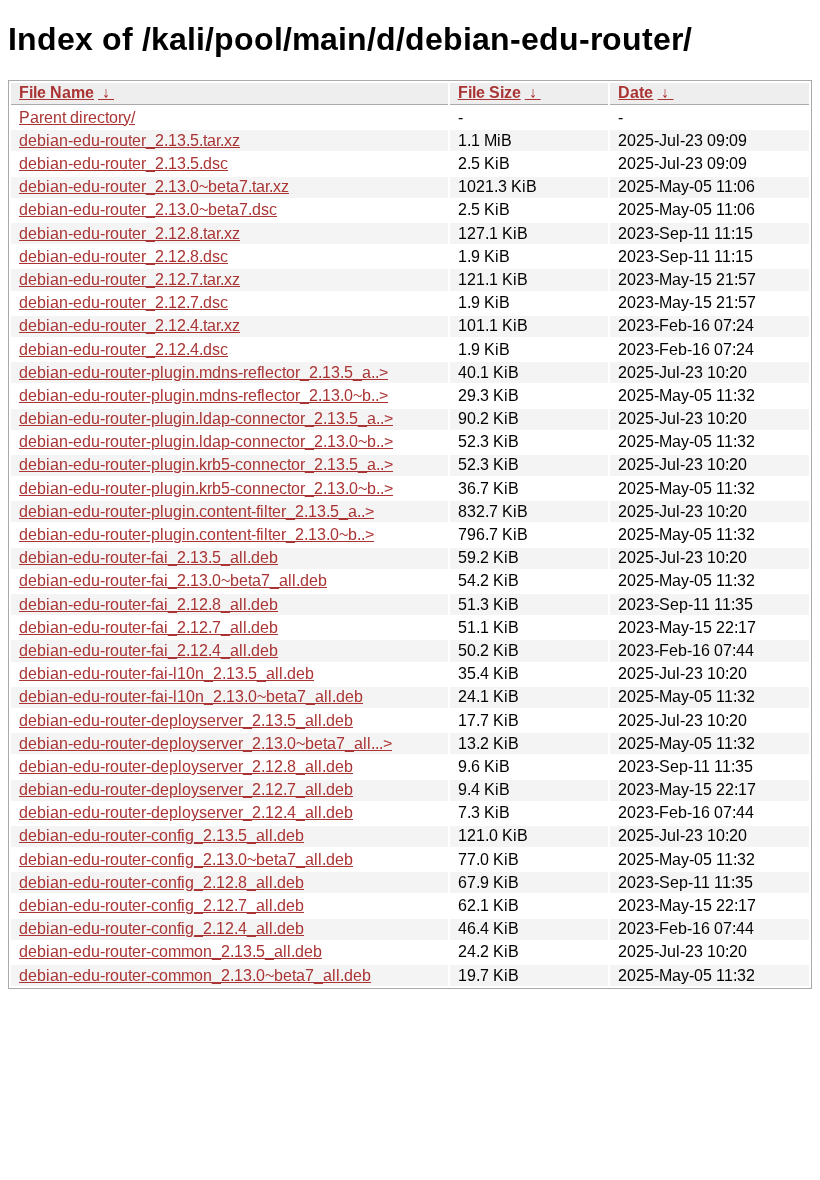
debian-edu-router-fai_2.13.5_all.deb (148, 557)
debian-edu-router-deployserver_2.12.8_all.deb (186, 766)
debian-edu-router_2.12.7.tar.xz (129, 279)
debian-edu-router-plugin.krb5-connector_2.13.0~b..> (206, 488)
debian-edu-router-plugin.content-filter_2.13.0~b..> (196, 534)
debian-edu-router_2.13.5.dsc (123, 163)
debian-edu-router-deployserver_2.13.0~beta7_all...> (205, 743)
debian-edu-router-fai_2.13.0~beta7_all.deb (173, 580)
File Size (489, 92)
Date (635, 92)
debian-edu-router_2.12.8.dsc (123, 256)
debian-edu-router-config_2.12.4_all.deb (161, 928)
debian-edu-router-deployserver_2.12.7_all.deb (186, 789)
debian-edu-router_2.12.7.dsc (123, 302)
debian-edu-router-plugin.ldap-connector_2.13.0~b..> (206, 441)
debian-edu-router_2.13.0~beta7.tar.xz (154, 186)
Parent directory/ (77, 117)
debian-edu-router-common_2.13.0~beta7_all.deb (195, 975)
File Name (56, 92)
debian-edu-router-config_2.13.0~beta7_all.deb (186, 859)
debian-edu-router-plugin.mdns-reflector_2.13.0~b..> (203, 395)
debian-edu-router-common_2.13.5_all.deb (170, 951)
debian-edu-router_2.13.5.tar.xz (129, 140)
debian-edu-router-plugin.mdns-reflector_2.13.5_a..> (203, 372)
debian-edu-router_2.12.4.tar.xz (129, 325)
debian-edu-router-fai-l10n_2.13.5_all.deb (166, 673)
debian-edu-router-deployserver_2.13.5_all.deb (186, 720)
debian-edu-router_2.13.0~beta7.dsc (148, 209)
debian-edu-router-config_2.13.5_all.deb (161, 835)
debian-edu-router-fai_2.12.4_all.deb (148, 650)
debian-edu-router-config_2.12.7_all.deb (161, 905)
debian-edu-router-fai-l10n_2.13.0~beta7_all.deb (191, 696)
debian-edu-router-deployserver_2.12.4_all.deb (186, 812)
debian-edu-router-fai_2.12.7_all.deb (148, 627)
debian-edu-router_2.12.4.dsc (123, 349)
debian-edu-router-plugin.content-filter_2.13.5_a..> (196, 511)
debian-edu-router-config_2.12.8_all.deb (161, 882)
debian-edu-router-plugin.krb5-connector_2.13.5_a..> (206, 464)
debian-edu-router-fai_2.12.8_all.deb (148, 604)
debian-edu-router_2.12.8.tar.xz (129, 233)
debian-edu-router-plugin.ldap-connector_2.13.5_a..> (206, 418)
